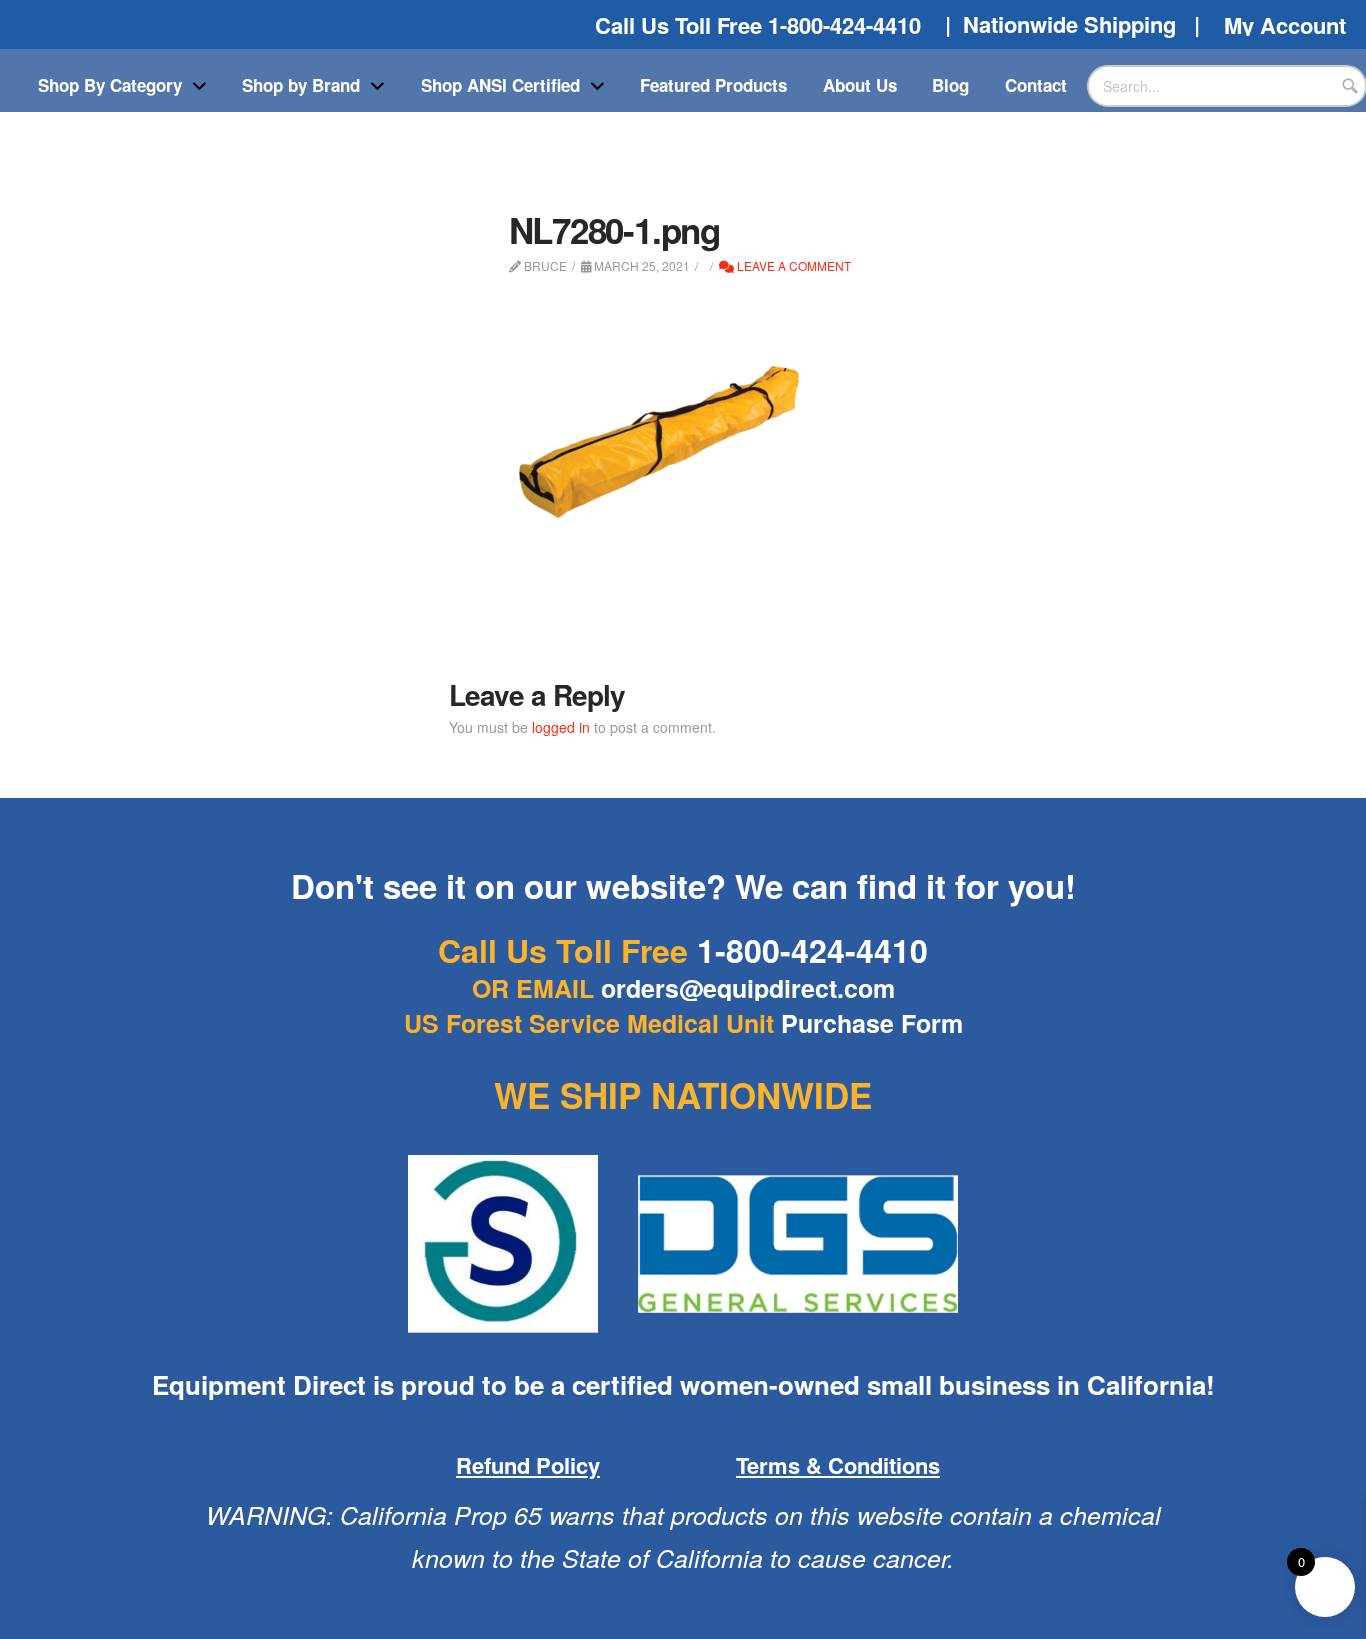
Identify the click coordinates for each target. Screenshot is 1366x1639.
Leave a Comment (792, 265)
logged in (561, 727)
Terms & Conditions (838, 1465)
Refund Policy (528, 1465)
